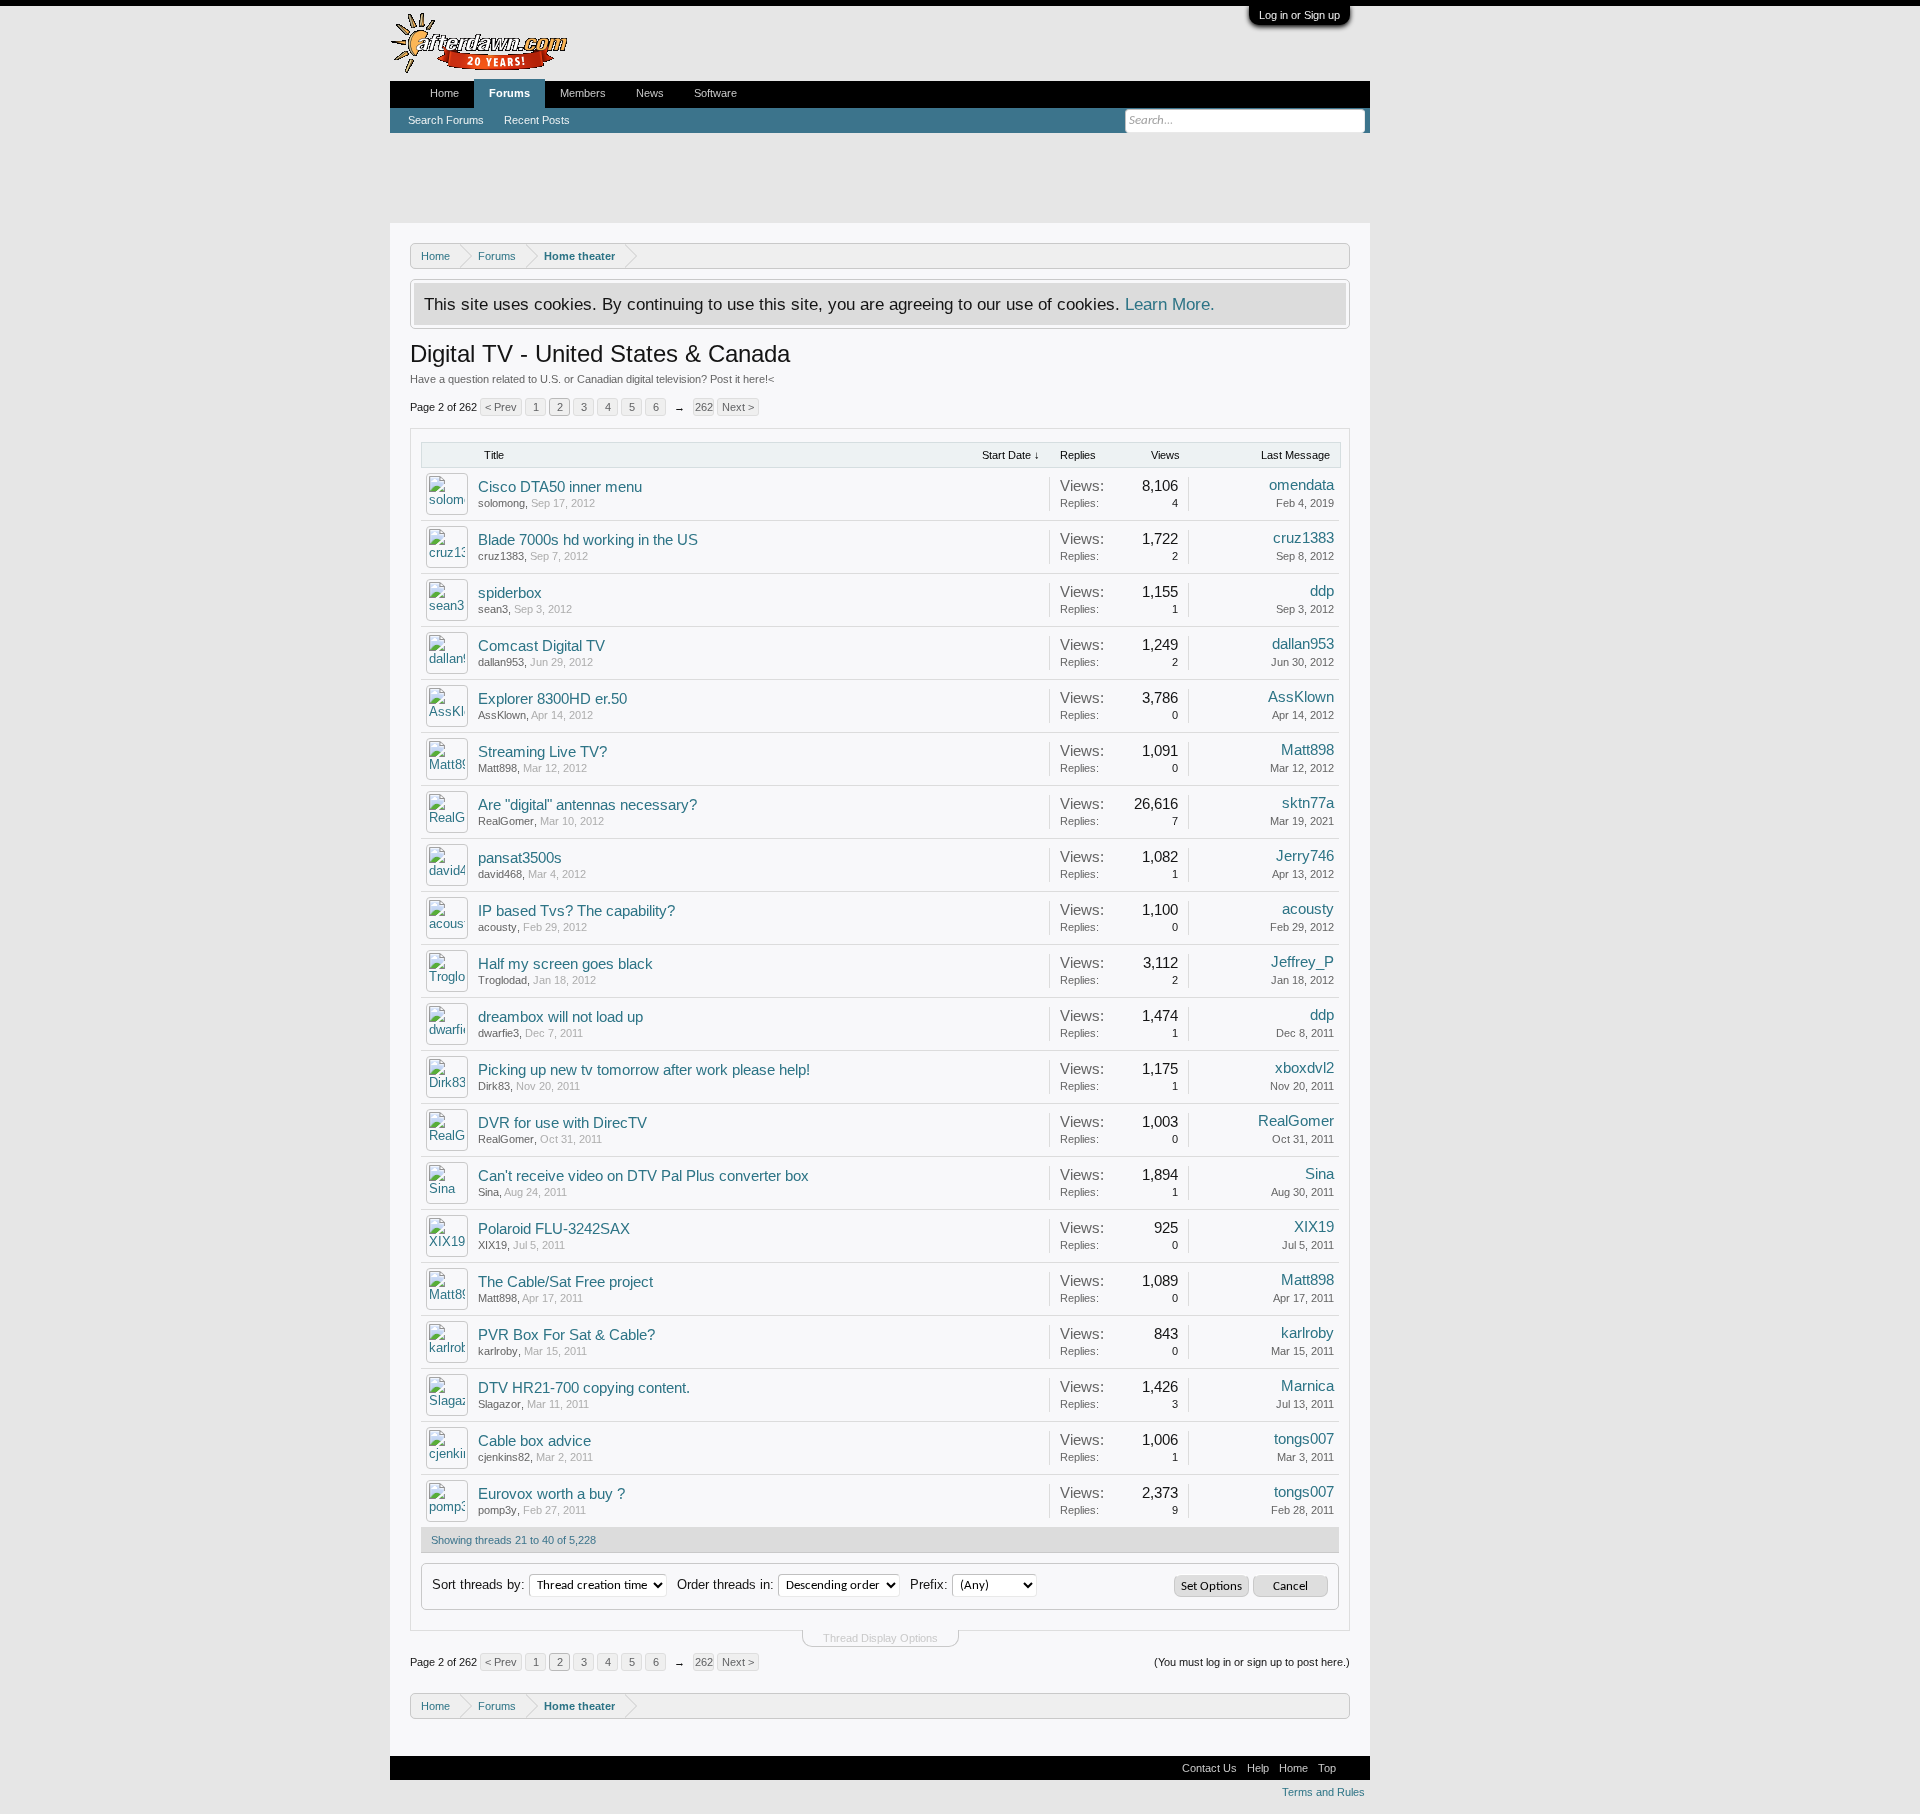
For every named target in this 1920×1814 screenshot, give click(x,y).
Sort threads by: (478, 1584)
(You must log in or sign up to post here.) (1252, 1662)
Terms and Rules (1323, 1792)
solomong (501, 503)
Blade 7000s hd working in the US (588, 540)
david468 (500, 874)
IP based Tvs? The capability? (576, 911)
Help (1258, 1768)
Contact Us (1209, 1768)
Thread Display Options (880, 1638)
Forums (509, 93)
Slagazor (499, 1404)
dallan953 (501, 662)
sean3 (493, 609)
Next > (738, 407)
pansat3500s (520, 858)
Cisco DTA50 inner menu (560, 487)
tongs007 (1304, 1439)
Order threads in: (725, 1584)
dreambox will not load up (560, 1017)
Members (583, 93)
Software (715, 93)
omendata (1301, 485)
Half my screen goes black (565, 964)
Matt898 (497, 768)
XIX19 (492, 1245)
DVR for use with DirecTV (562, 1123)
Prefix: (929, 1584)
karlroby (498, 1351)
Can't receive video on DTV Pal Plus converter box (643, 1176)
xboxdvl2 (1304, 1068)
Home (444, 93)
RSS (1353, 1768)
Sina (488, 1192)
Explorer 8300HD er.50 (552, 699)
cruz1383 (501, 556)
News (650, 93)
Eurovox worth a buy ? (551, 1494)
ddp (1322, 591)
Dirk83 (494, 1086)
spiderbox (510, 593)
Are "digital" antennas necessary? (587, 805)
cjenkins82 (504, 1457)
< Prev (501, 407)
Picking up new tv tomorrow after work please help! (644, 1070)
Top (1327, 1768)
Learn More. (1170, 304)
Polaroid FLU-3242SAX (554, 1229)
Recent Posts (537, 120)
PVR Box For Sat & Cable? (566, 1335)
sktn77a (1308, 803)
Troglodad (502, 980)
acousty (497, 927)
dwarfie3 (498, 1033)
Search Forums (446, 120)
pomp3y (497, 1510)
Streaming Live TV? (542, 752)
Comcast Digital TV (541, 646)
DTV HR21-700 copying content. (584, 1388)
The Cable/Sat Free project (565, 1282)
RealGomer (506, 821)
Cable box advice (534, 1441)
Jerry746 (1305, 856)
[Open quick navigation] (1337, 255)
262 (704, 407)
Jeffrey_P (1302, 962)
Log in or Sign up (1299, 15)
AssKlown (502, 715)
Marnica (1307, 1386)
